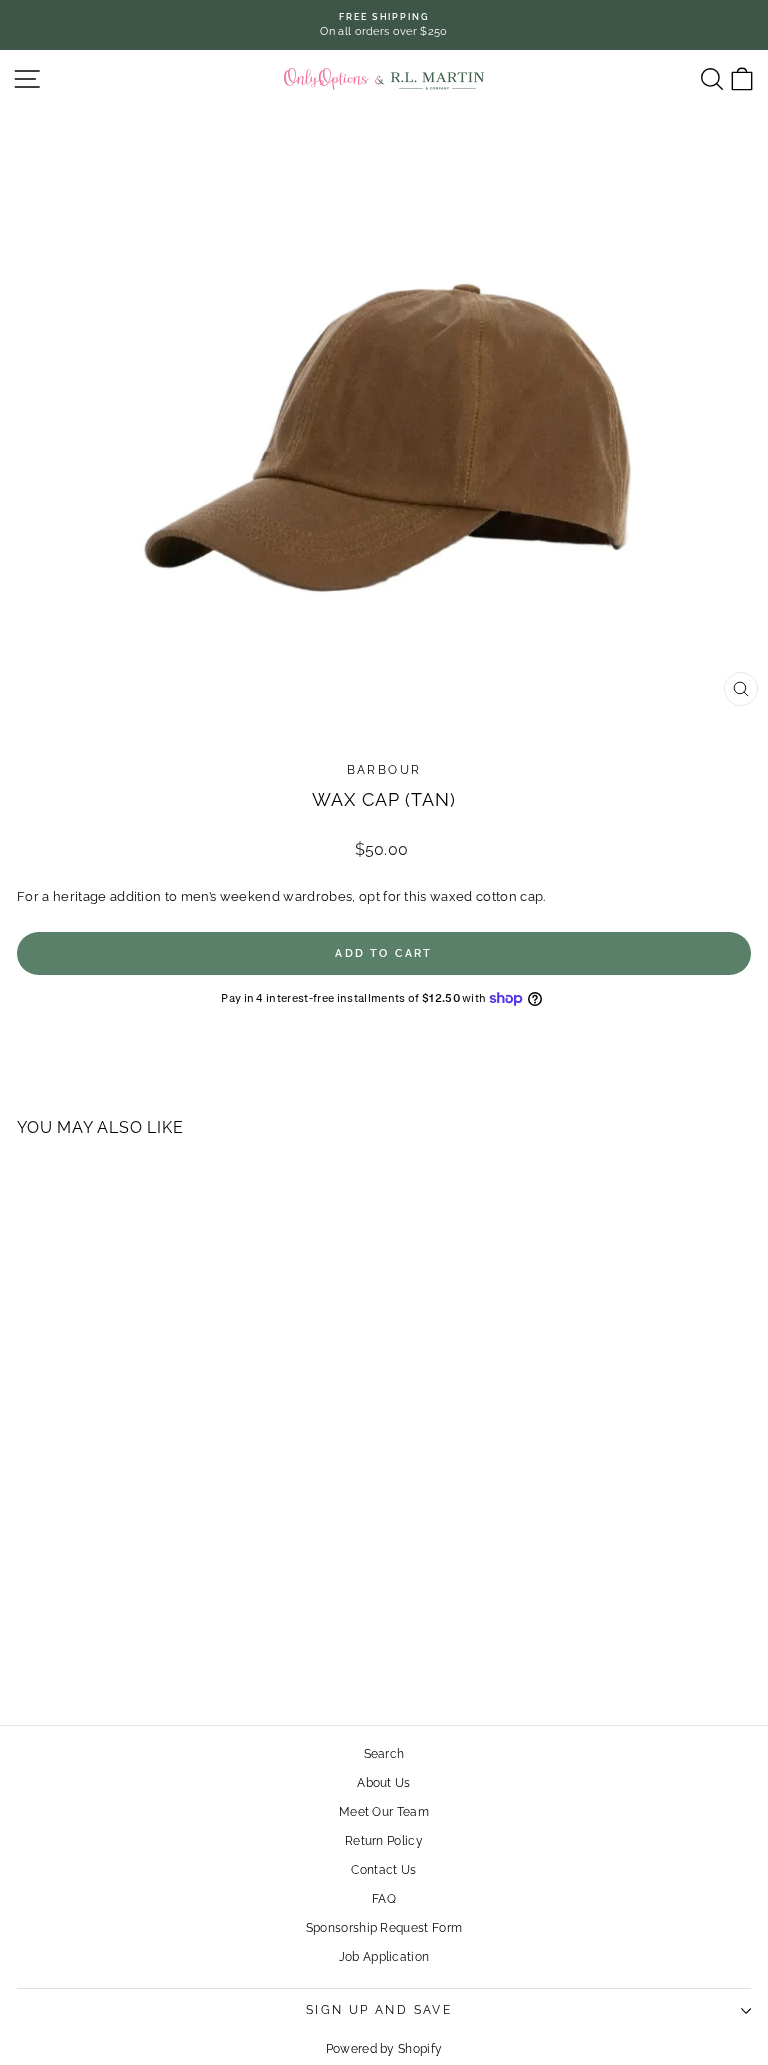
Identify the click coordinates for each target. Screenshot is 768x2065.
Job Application (384, 1957)
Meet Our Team (384, 1812)
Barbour (384, 770)
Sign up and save (379, 2010)
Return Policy (384, 1841)
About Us (384, 1783)
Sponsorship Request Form (384, 1928)
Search (384, 1754)
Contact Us (383, 1870)
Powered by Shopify (384, 2049)
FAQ (384, 1899)
